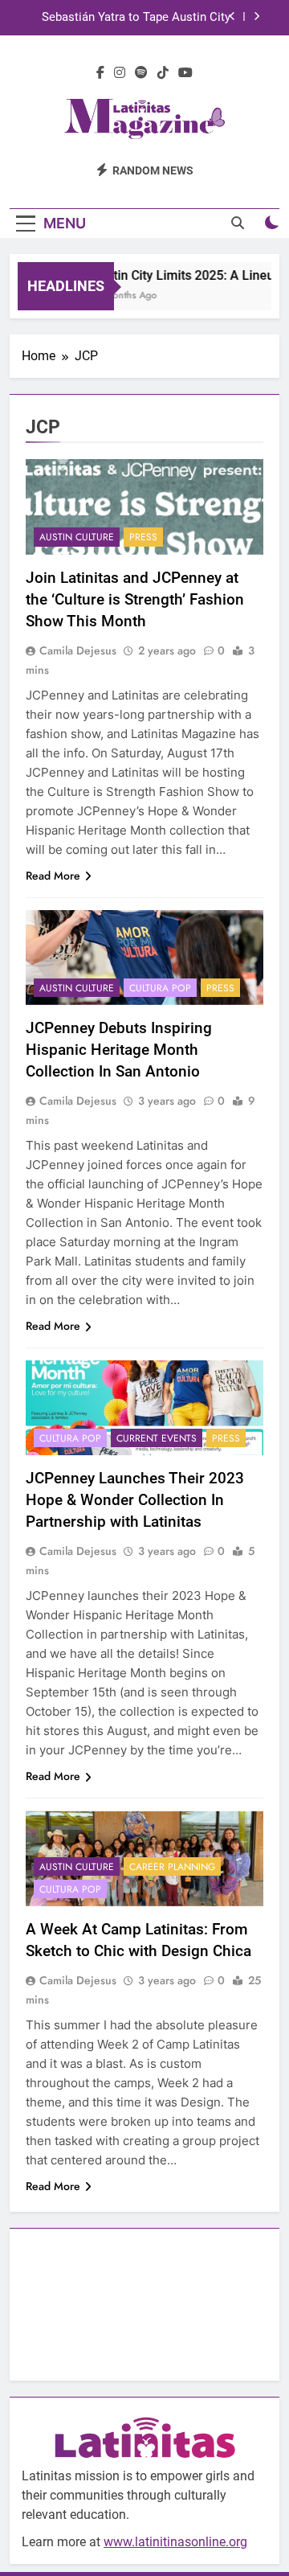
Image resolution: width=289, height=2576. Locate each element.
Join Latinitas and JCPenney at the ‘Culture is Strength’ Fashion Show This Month (135, 599)
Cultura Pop (160, 988)
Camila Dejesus (78, 650)
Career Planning (172, 1867)
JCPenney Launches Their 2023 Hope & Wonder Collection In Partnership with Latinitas (135, 1500)
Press (143, 537)
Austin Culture (77, 537)
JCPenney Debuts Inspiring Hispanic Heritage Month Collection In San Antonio (119, 1050)
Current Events (157, 1438)
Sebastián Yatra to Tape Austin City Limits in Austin (136, 18)
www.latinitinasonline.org (175, 2542)
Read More (53, 876)
